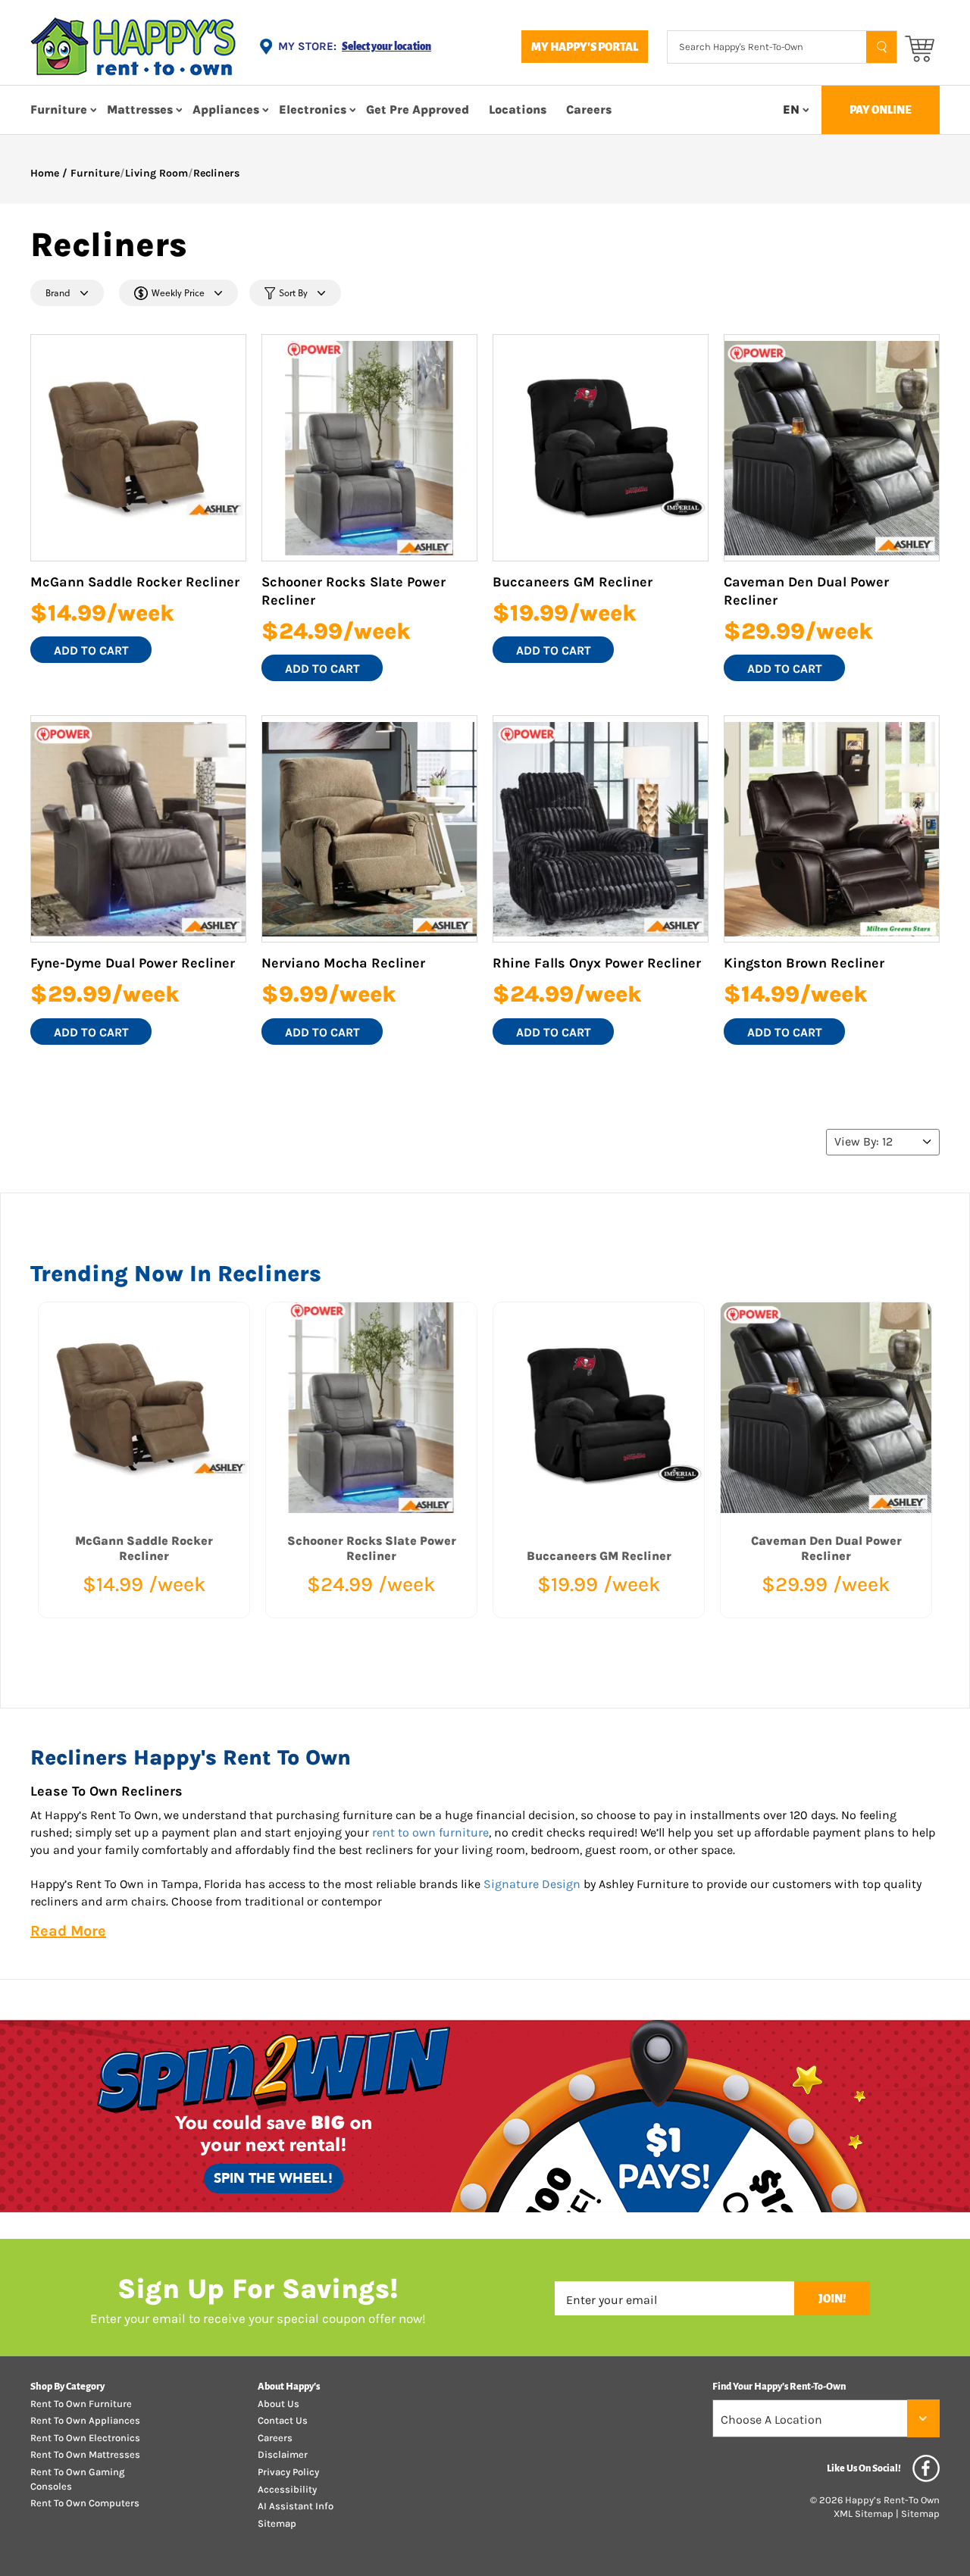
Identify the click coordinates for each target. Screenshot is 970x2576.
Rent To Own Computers (85, 2503)
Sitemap (277, 2523)
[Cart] (920, 47)
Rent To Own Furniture (81, 2404)
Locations (518, 109)
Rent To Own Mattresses (85, 2454)
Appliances (226, 109)
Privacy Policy (288, 2472)
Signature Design (532, 1884)
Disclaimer (283, 2454)
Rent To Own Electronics (85, 2438)
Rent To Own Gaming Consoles (77, 2479)
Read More (68, 1931)
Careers (589, 109)
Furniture (59, 109)
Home (45, 173)
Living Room (156, 173)
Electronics (313, 109)
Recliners (216, 173)
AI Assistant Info (296, 2506)
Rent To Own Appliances (85, 2420)
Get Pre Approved (418, 109)
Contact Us (283, 2420)
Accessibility (287, 2489)
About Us (278, 2404)
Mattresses (140, 109)
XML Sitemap (864, 2513)
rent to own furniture (430, 1832)
